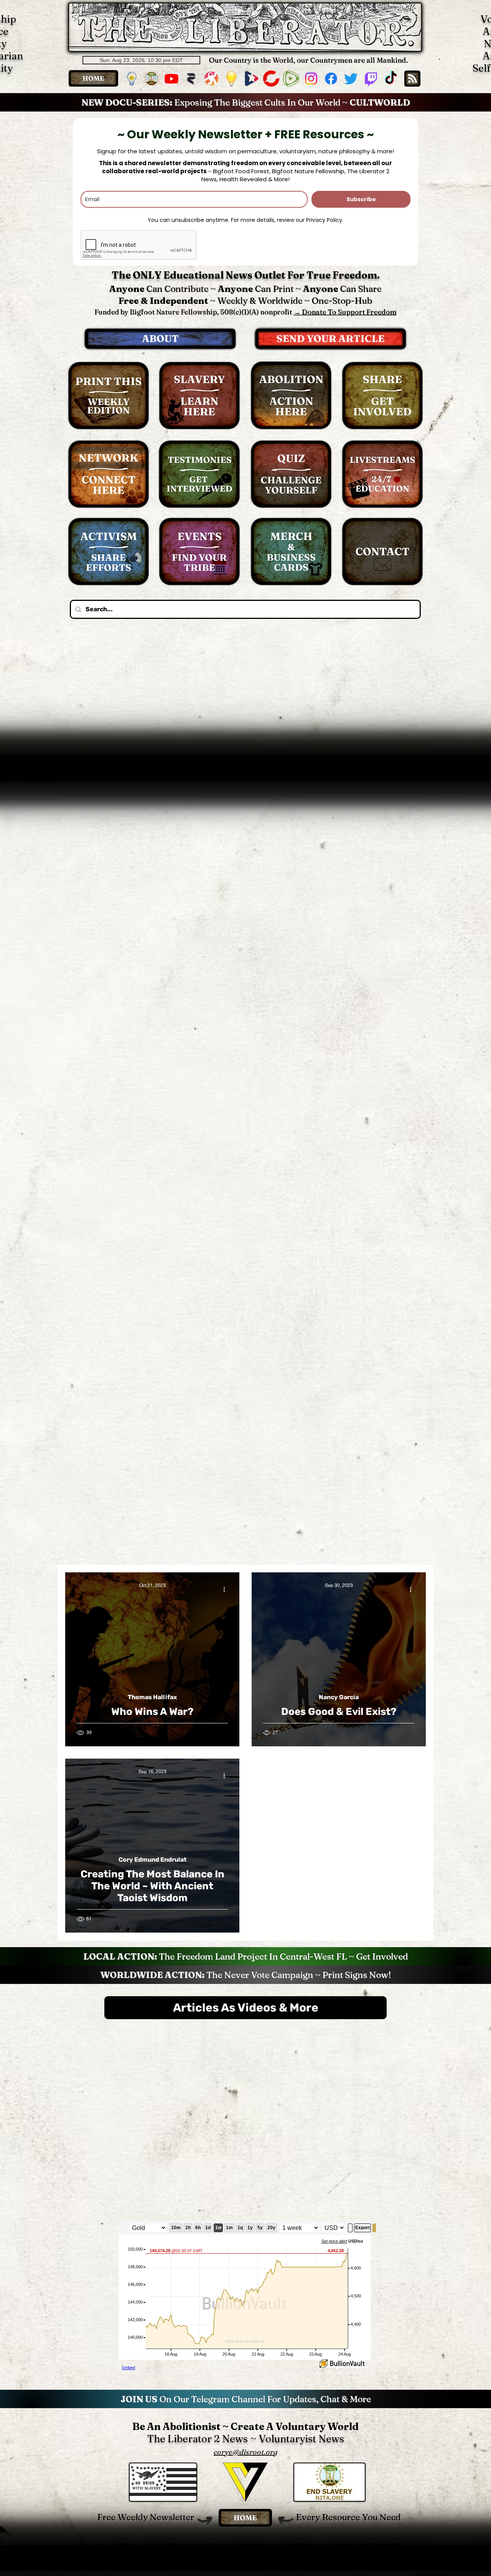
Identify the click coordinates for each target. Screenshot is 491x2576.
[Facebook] (331, 79)
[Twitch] (371, 79)
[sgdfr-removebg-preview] (251, 79)
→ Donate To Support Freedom (345, 312)
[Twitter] (351, 79)
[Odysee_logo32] (211, 79)
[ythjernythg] (152, 79)
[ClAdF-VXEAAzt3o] (231, 79)
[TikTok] (391, 79)
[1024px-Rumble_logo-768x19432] (291, 79)
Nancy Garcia (339, 1697)
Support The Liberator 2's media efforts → (245, 2490)
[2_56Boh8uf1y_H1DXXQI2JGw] (191, 79)
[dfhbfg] (271, 79)
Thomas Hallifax (152, 1697)
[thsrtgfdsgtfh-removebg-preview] (132, 79)
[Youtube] (171, 79)
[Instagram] (311, 79)
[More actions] (227, 1589)
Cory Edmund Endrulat (152, 1860)
